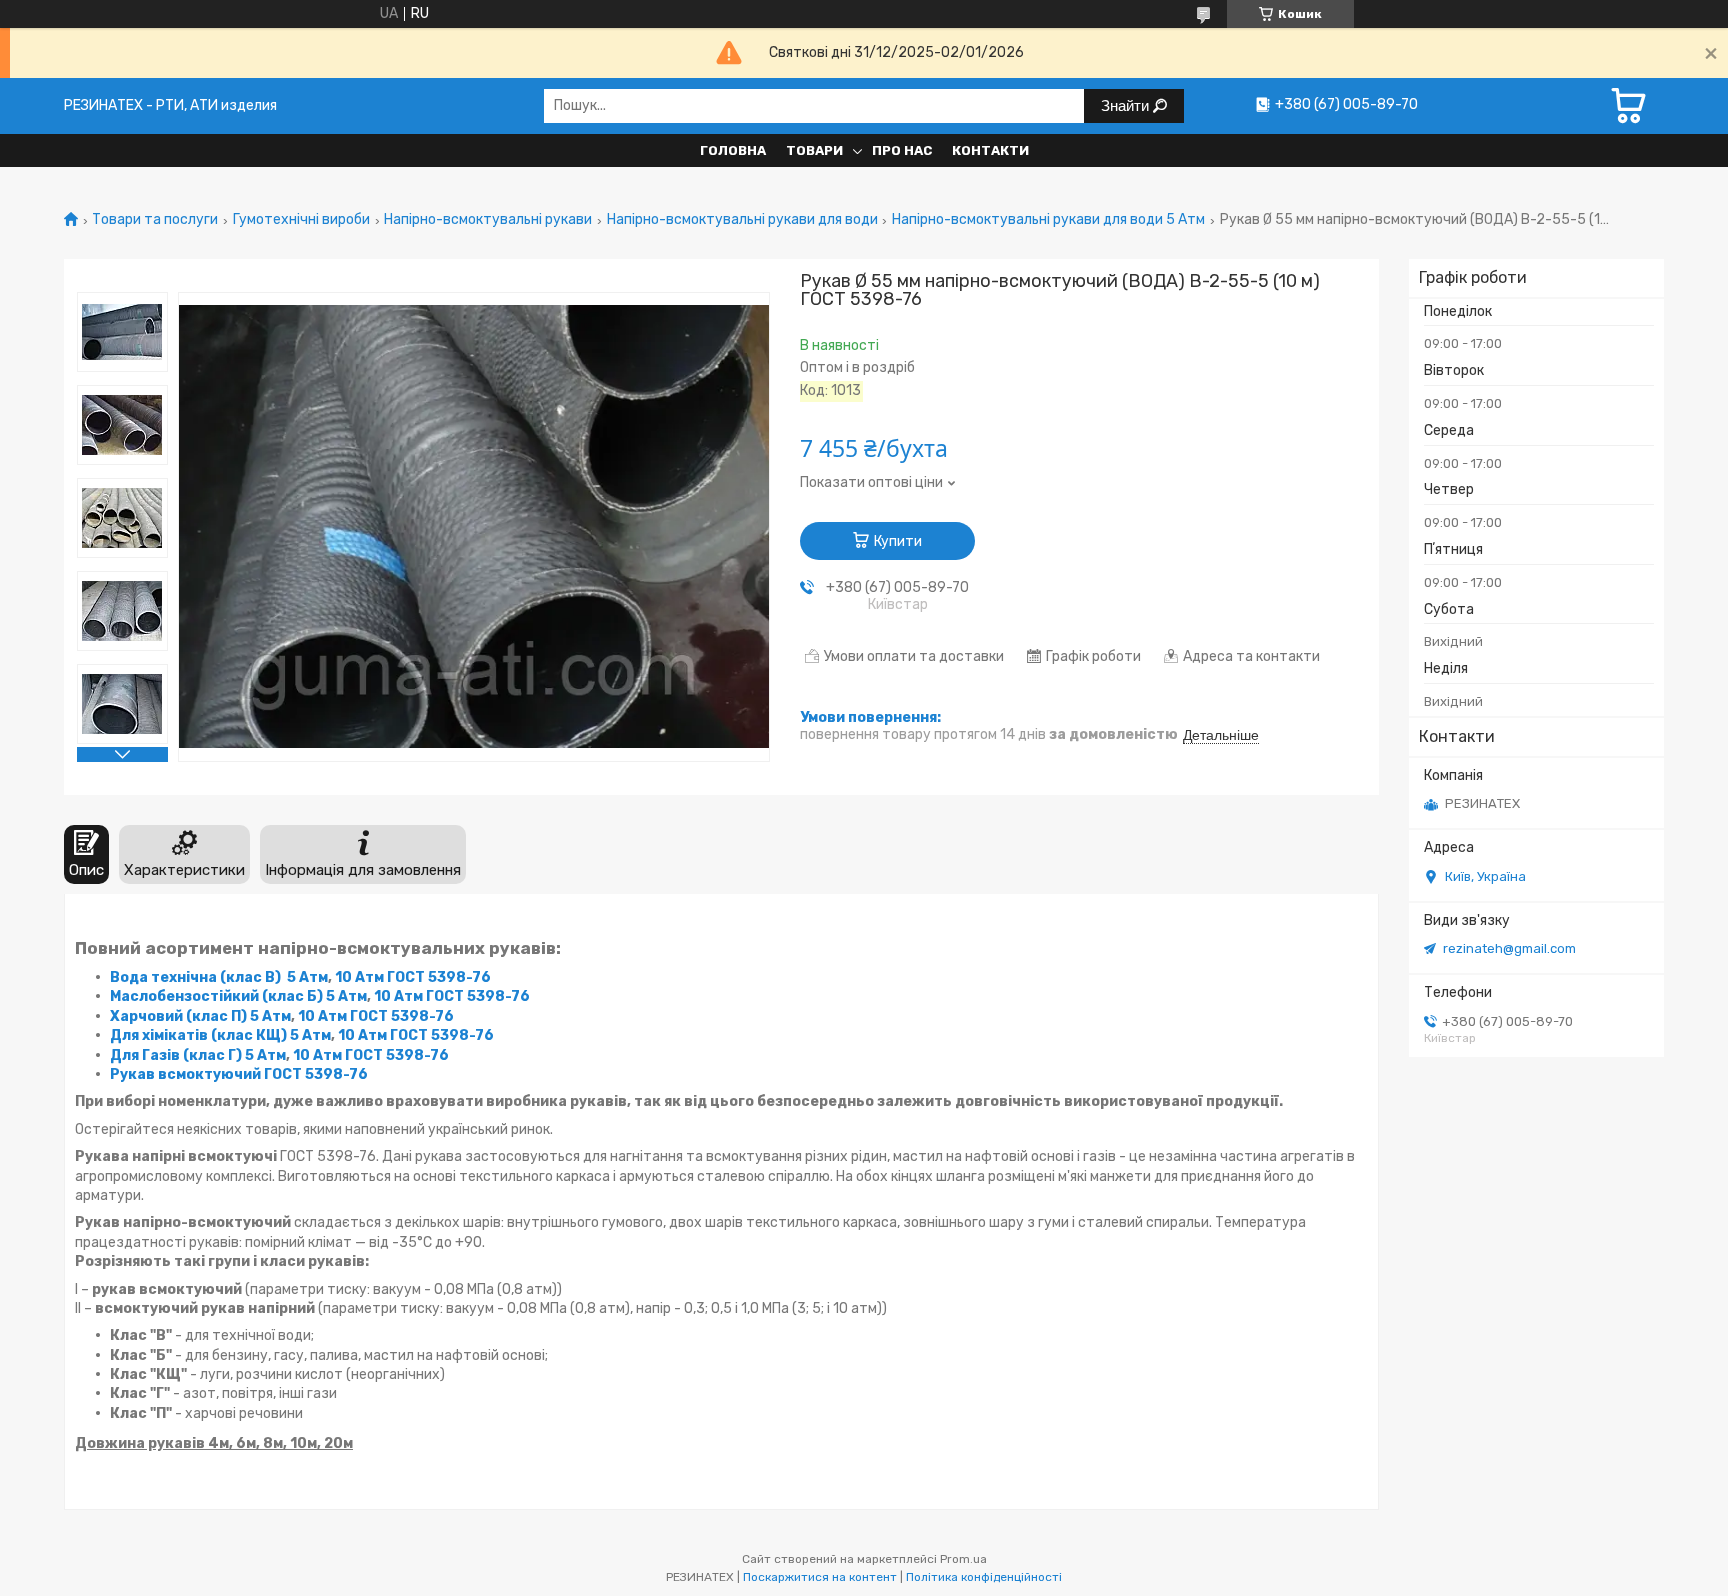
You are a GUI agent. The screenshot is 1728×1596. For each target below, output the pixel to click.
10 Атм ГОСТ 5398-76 (413, 977)
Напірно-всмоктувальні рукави (488, 220)
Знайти (1127, 105)
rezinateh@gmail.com (1509, 948)
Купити (898, 541)
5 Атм (307, 977)
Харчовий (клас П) (178, 1016)
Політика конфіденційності (984, 1577)
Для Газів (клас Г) (176, 1055)
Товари (814, 150)
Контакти (990, 150)
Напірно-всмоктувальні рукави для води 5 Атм (1048, 220)
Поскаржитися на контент (820, 1577)
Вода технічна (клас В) (195, 977)
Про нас (902, 150)
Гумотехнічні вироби (301, 220)
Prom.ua (963, 1559)
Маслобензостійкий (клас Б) (216, 996)
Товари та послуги (155, 220)
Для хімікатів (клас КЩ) (198, 1035)
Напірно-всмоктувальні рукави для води (742, 220)
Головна (733, 150)
